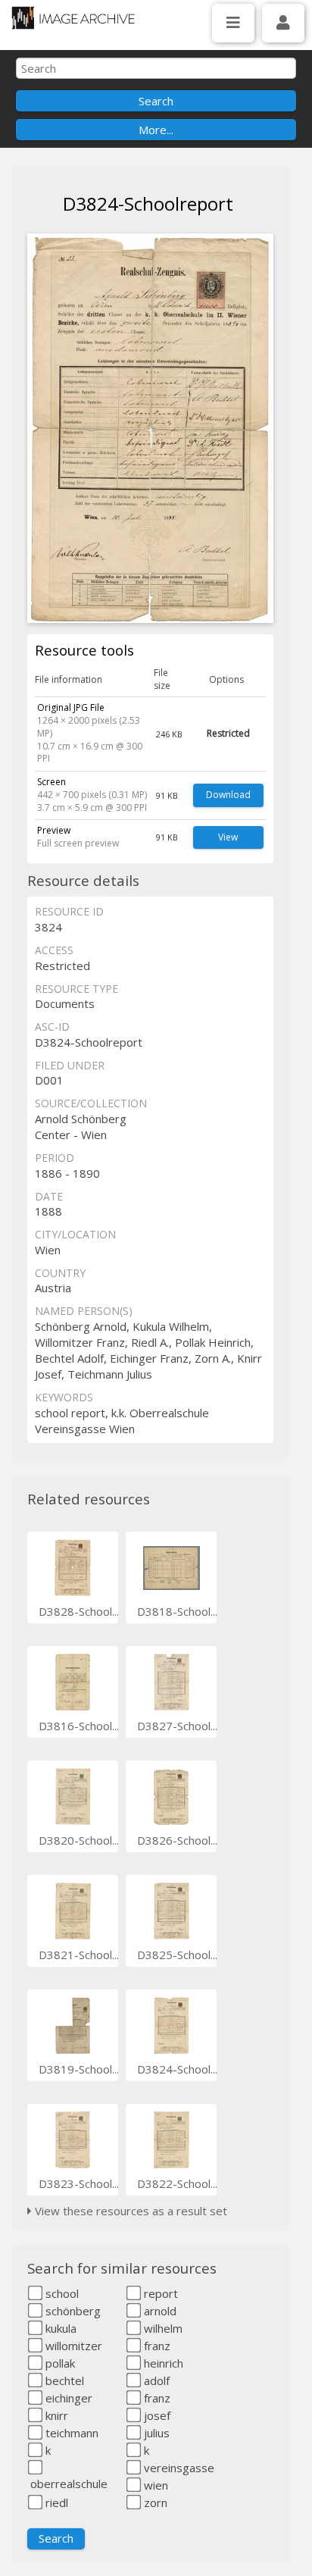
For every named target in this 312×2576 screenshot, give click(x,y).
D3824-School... (177, 2069)
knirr (55, 2415)
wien (154, 2485)
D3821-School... (79, 1955)
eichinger (67, 2398)
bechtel (63, 2380)
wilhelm (162, 2328)
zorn (154, 2502)
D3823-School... (79, 2183)
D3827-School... (177, 1726)
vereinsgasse (178, 2468)
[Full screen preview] (150, 428)
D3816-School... (79, 1726)
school (61, 2293)
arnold (159, 2311)
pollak (59, 2363)
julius (155, 2433)
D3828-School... (79, 1611)
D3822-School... (177, 2183)
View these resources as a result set (129, 2211)
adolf (155, 2380)
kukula (59, 2328)
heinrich (162, 2363)
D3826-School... (177, 1840)
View (228, 837)
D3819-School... (79, 2069)
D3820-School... (79, 1840)
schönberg (72, 2311)
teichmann (70, 2433)
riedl (55, 2502)
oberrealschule (67, 2484)
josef (156, 2415)
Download (228, 795)
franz (156, 2346)
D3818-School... (177, 1611)
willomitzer (72, 2346)
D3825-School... (177, 1955)
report (159, 2293)
